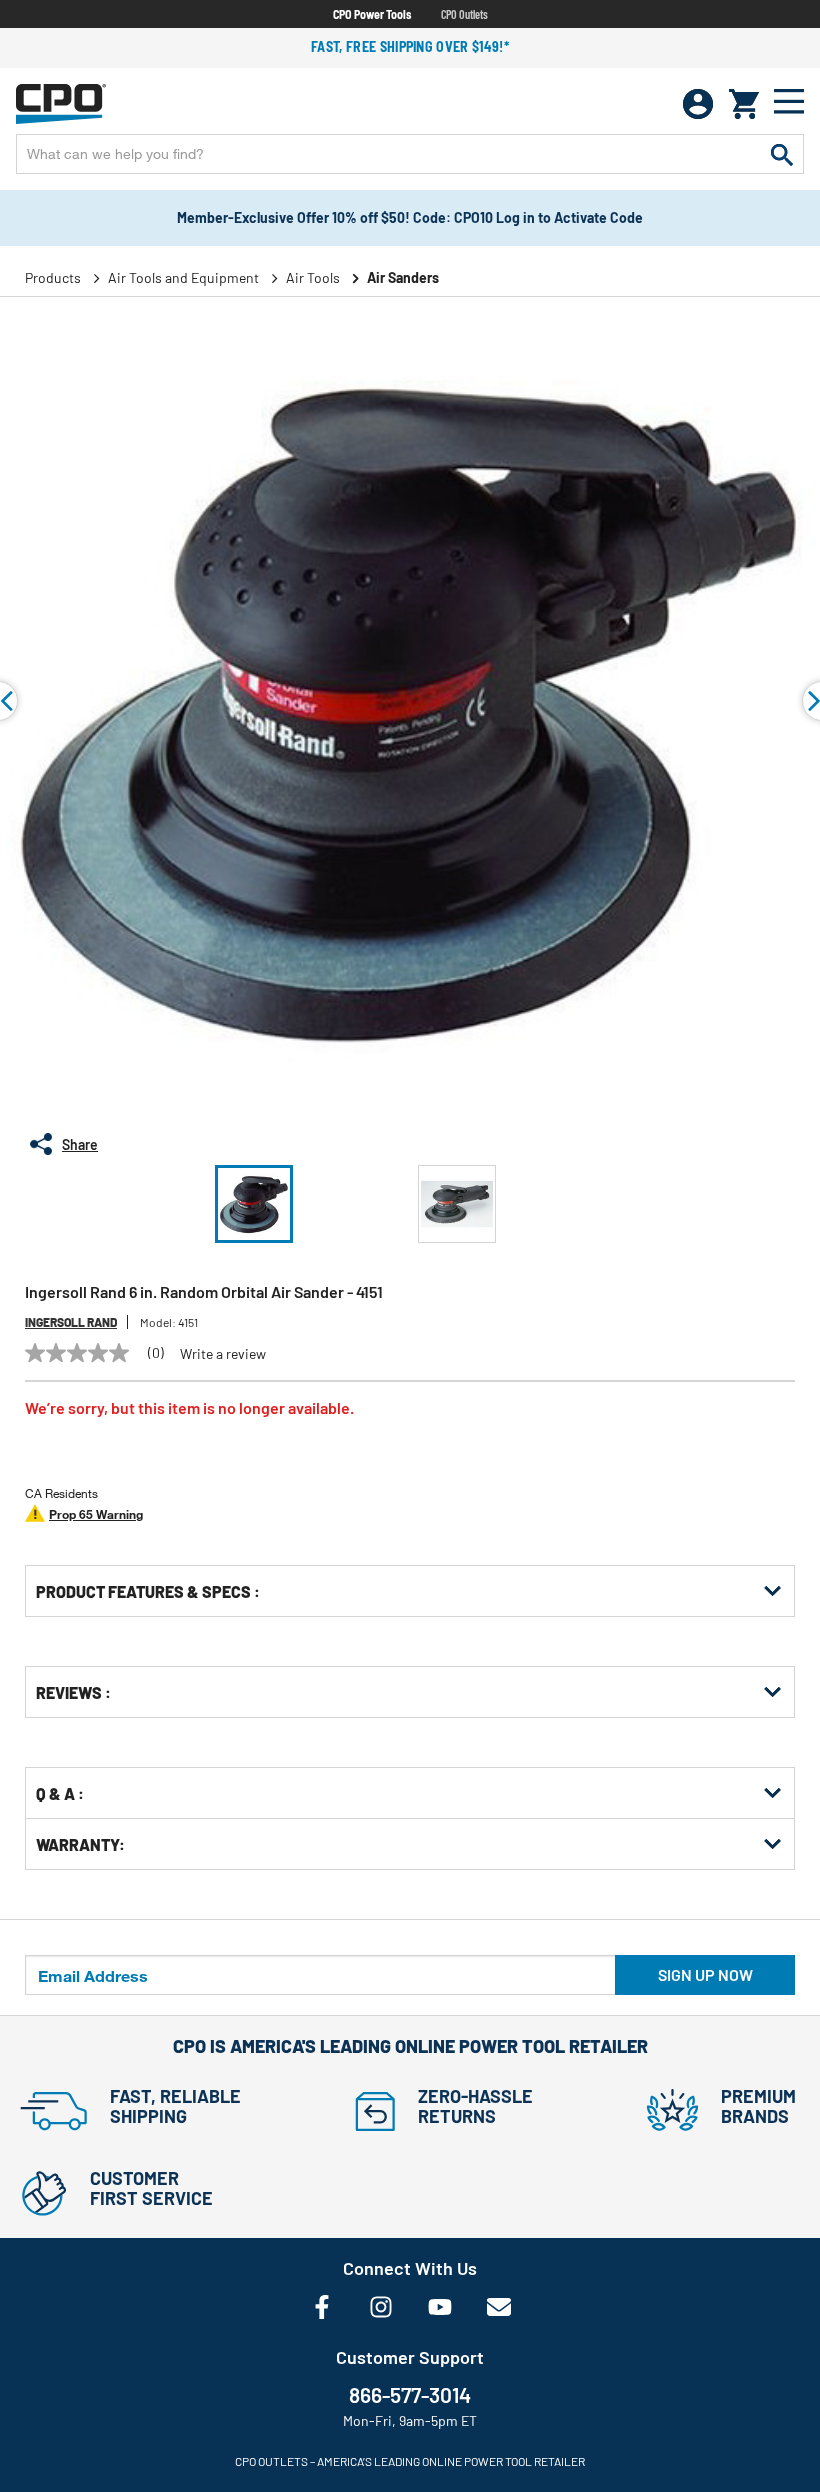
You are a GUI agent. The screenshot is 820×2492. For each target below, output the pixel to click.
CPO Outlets (464, 14)
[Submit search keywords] (782, 154)
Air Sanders (403, 277)
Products (53, 277)
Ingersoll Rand (71, 1322)
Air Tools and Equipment (183, 277)
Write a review (223, 1354)
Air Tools (313, 277)
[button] (254, 1204)
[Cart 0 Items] (744, 104)
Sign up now (705, 1974)
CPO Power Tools (372, 14)
